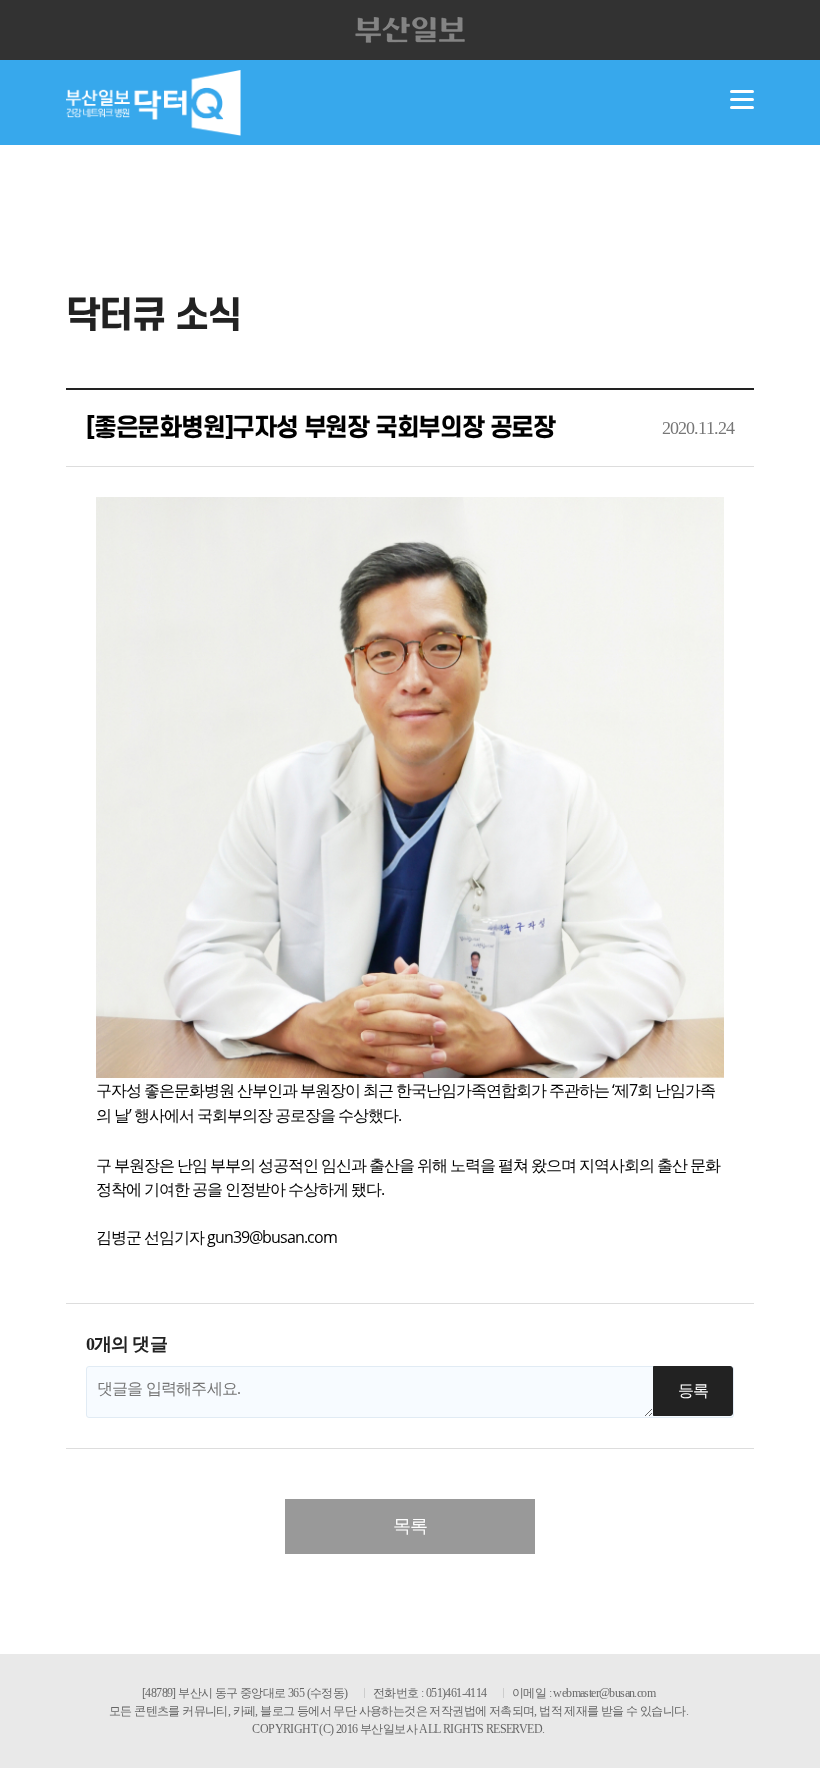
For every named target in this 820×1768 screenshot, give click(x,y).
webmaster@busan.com (604, 1693)
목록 (410, 1526)
